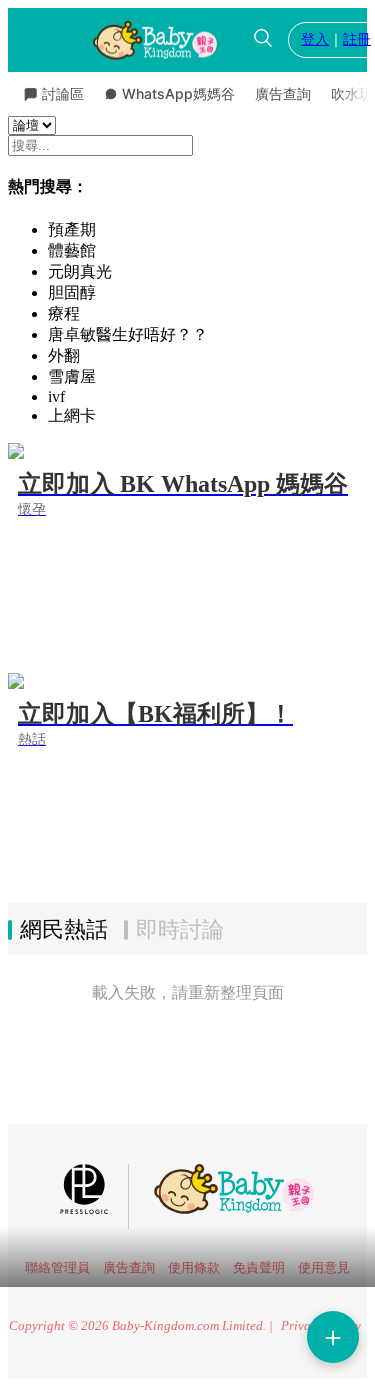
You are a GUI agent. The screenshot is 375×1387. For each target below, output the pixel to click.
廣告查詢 (283, 93)
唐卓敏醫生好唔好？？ (128, 334)
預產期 (72, 229)
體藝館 (72, 250)
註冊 (357, 39)
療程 (64, 313)
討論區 (63, 93)
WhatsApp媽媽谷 (178, 93)
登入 (315, 39)
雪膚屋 (72, 376)
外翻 (64, 355)
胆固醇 (72, 292)
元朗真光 (80, 271)
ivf (56, 396)
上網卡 (72, 415)
